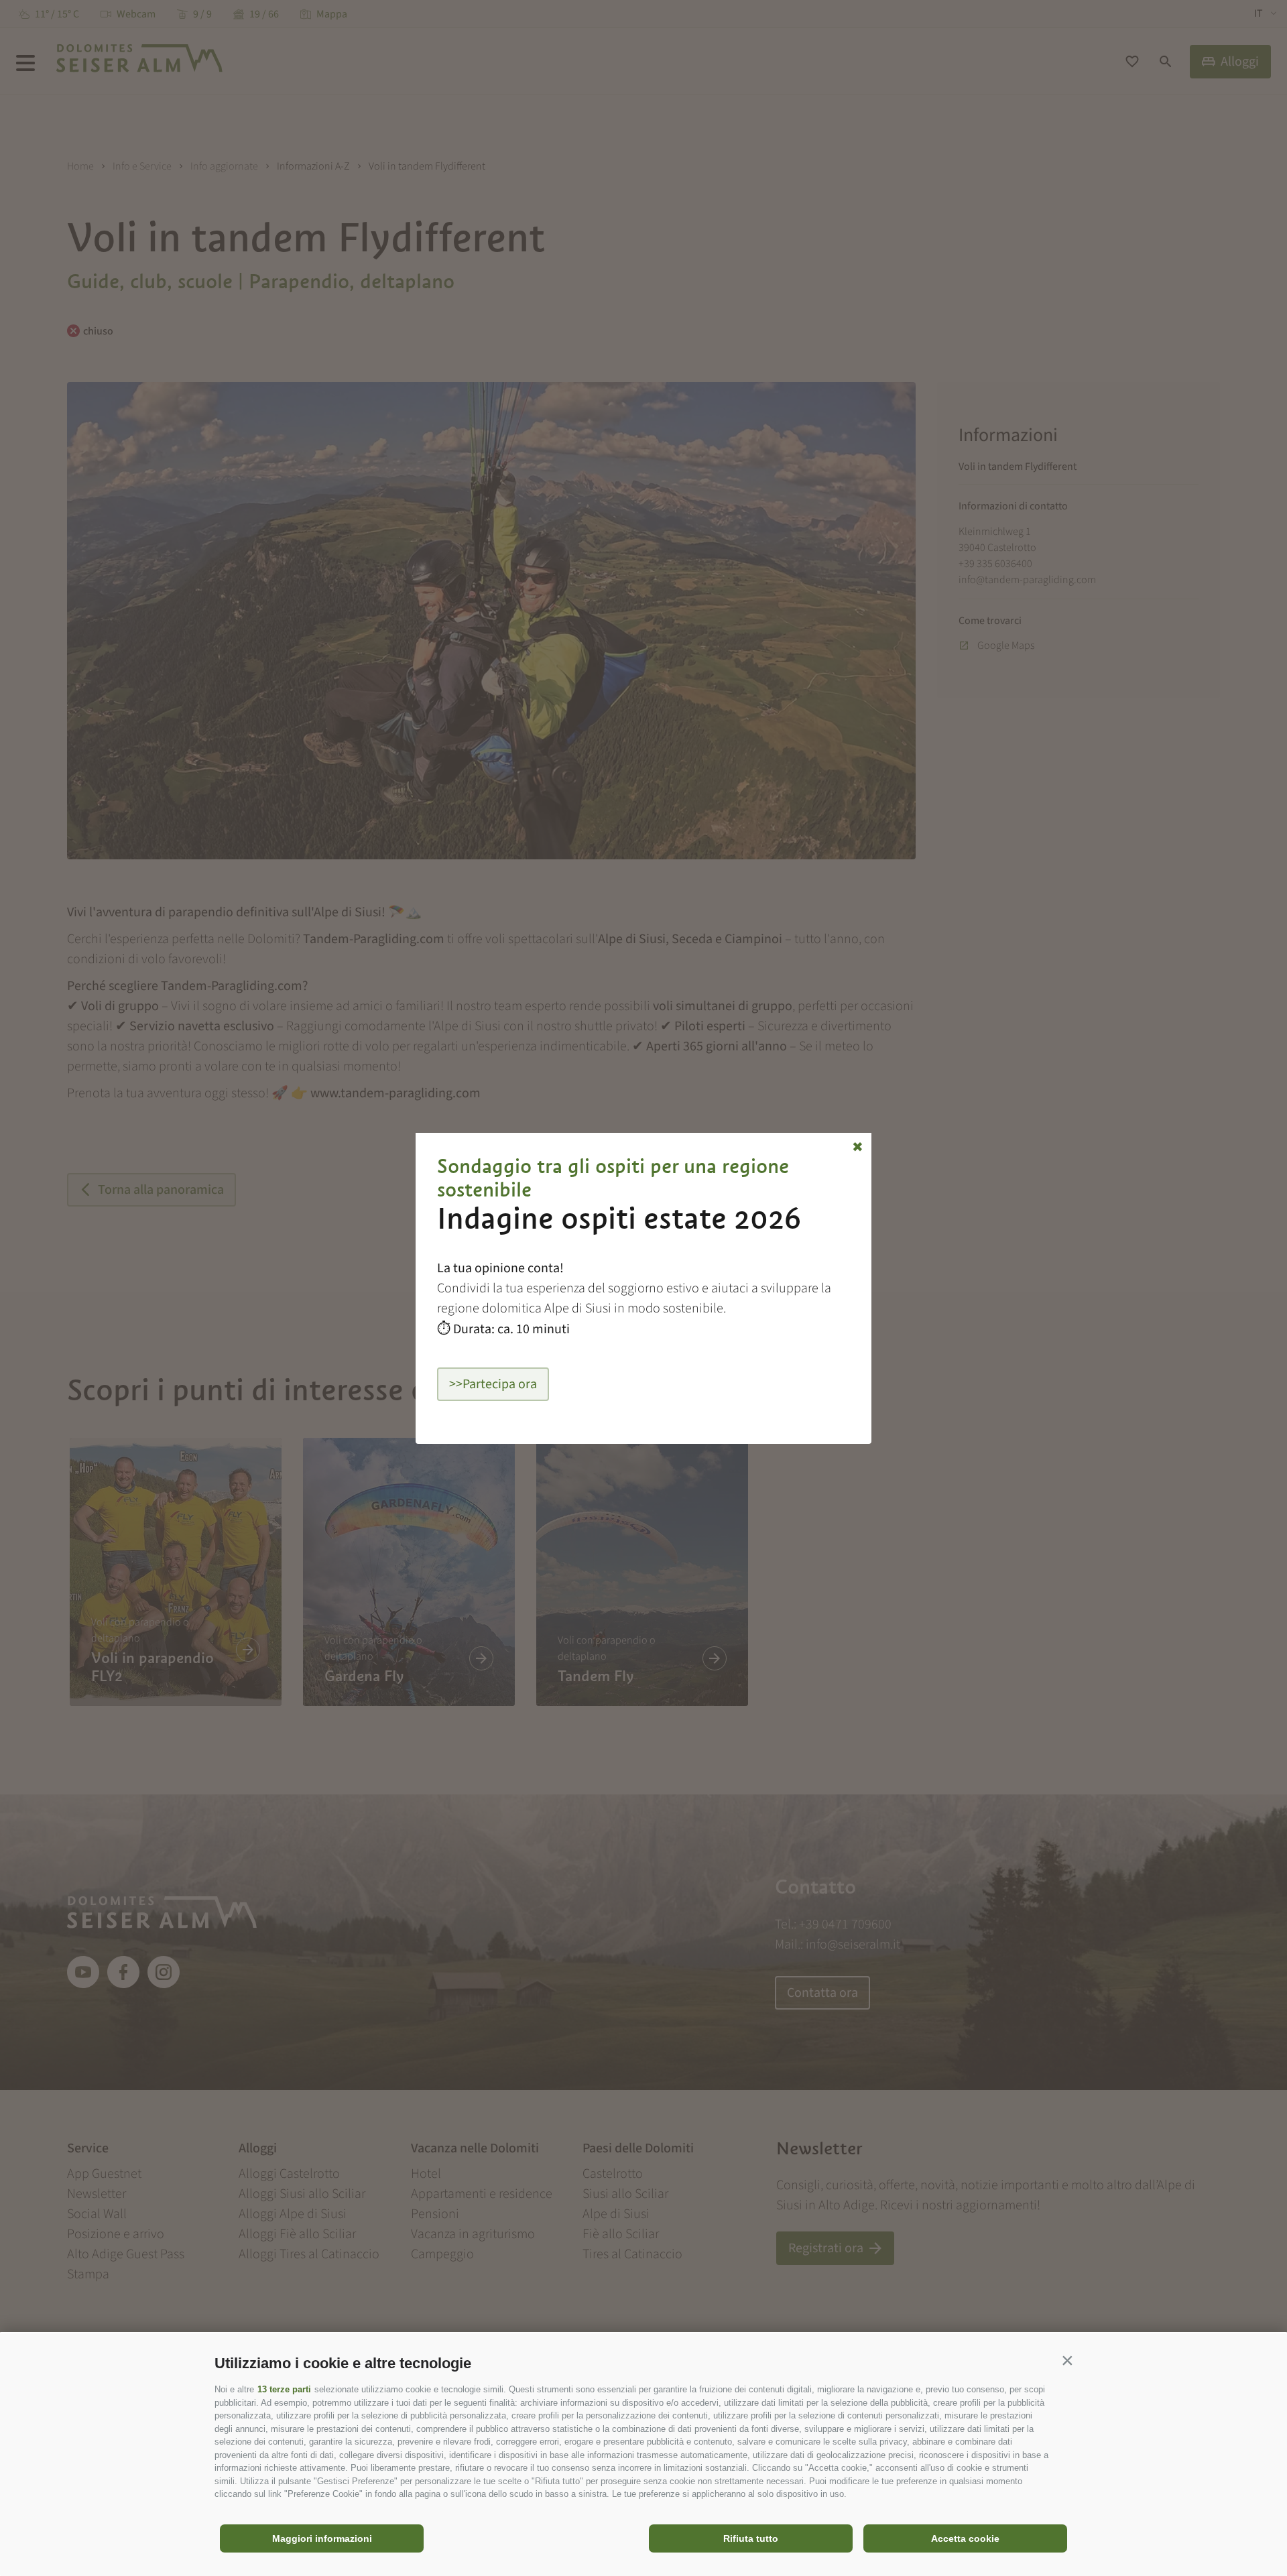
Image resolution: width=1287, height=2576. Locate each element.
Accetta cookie (965, 2538)
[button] (1067, 2360)
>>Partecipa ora (493, 1384)
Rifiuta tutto (751, 2538)
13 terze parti (284, 2389)
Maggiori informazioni (322, 2538)
